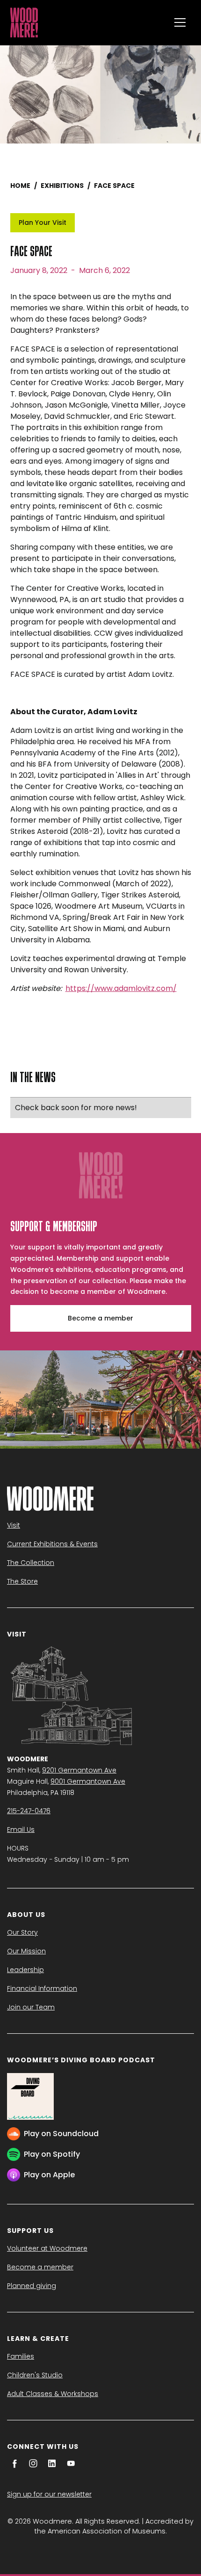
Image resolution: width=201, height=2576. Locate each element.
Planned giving (32, 2286)
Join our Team (31, 2007)
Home (20, 186)
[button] (180, 22)
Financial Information (42, 1988)
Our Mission (26, 1951)
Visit (14, 1525)
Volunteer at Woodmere (47, 2248)
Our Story (22, 1932)
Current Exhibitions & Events (52, 1544)
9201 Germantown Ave (79, 1770)
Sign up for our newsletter (49, 2494)
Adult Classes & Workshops (53, 2394)
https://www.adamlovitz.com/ (121, 988)
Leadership (25, 1970)
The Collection (31, 1563)
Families (21, 2356)
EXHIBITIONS (62, 186)
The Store (22, 1581)
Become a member (100, 1318)
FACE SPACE (114, 186)
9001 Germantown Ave (88, 1781)
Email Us (21, 1830)
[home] (88, 22)
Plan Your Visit (43, 222)
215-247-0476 (29, 1811)
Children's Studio (35, 2375)
